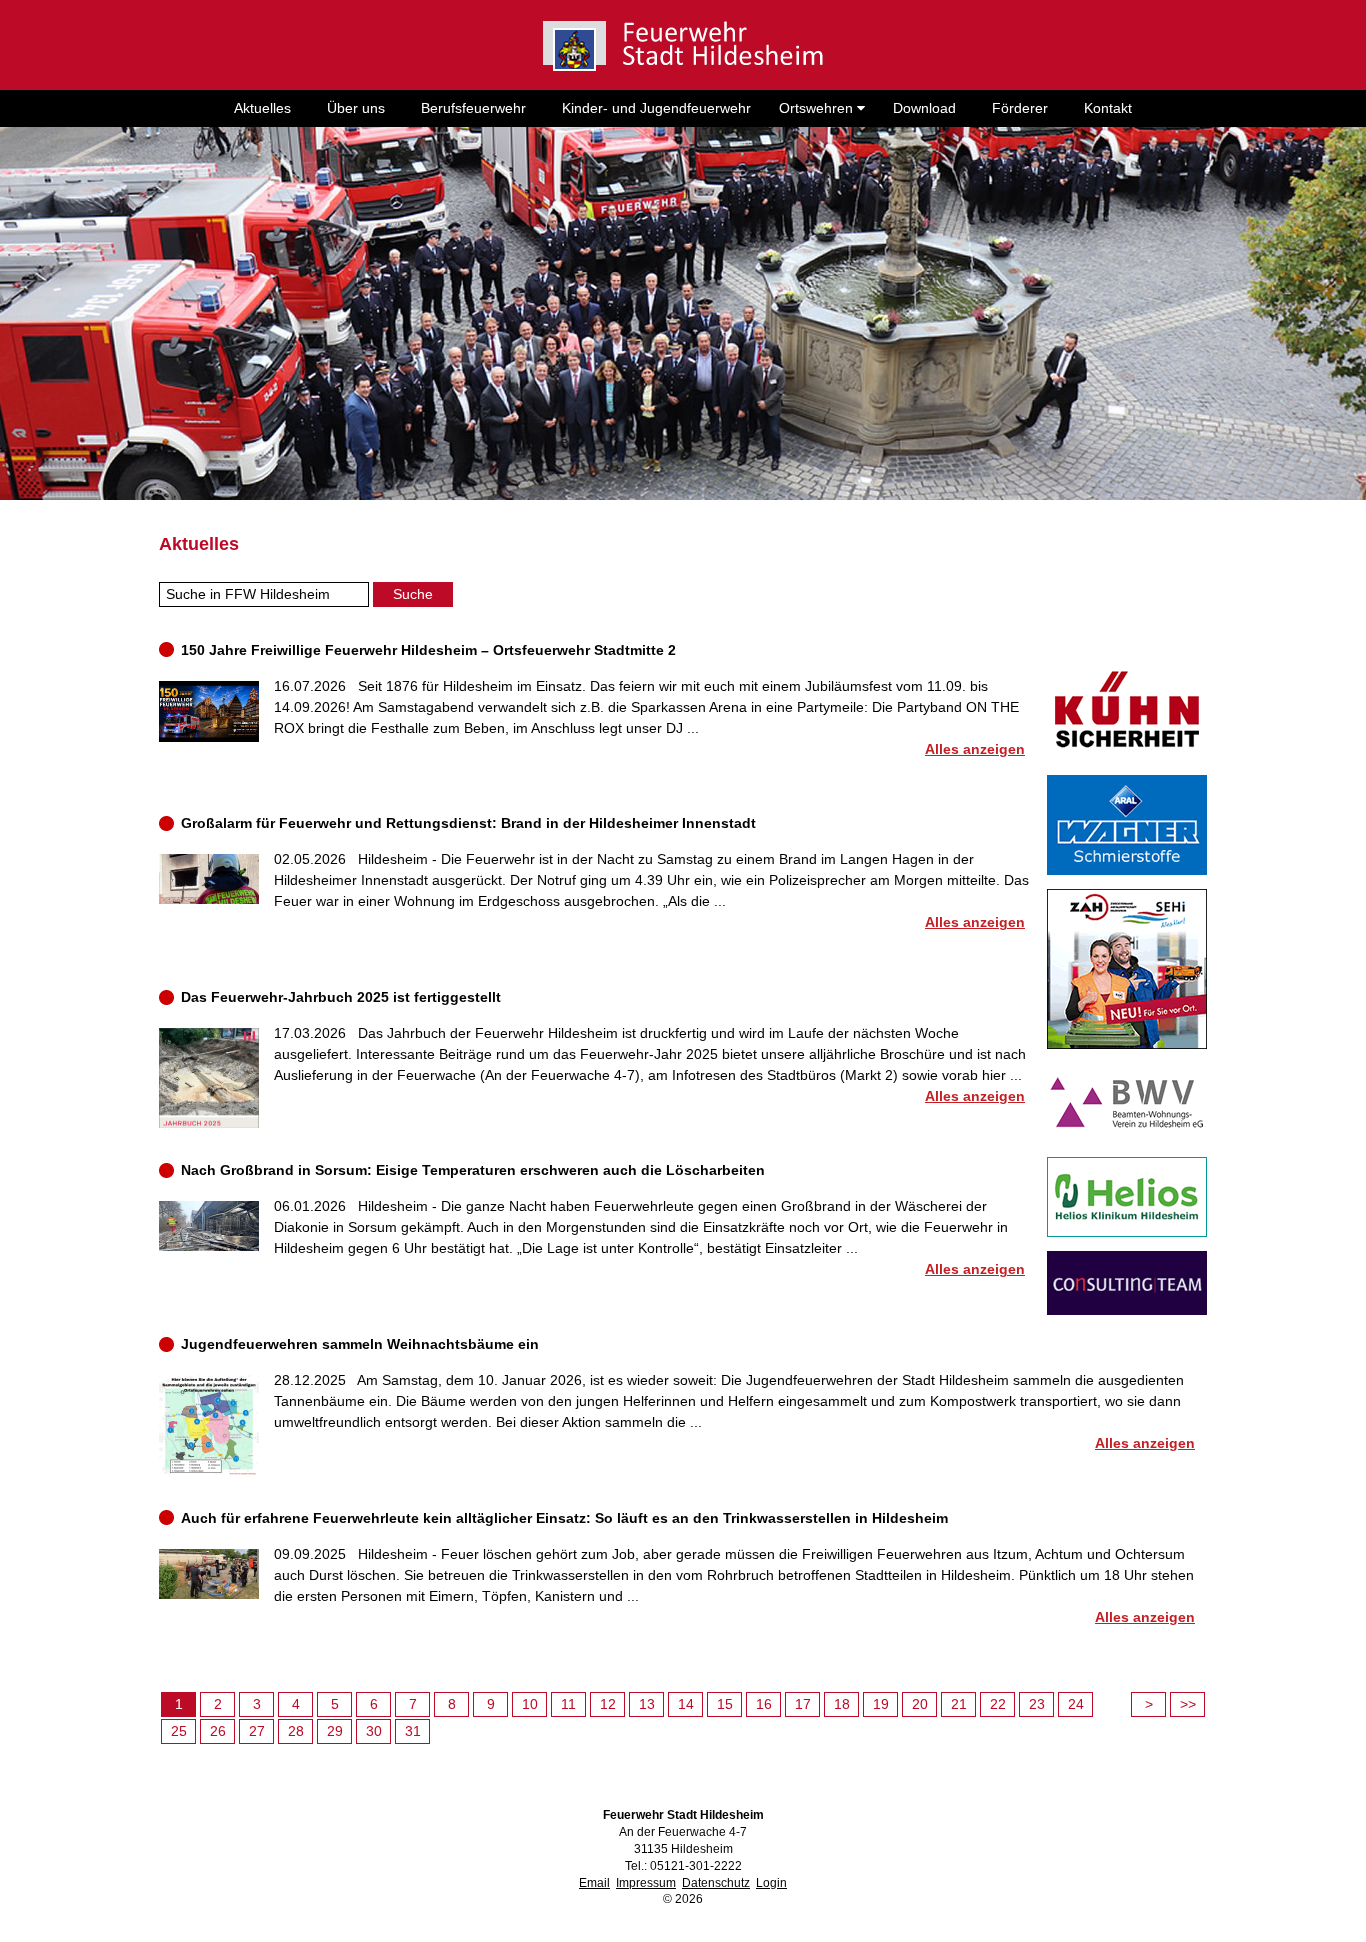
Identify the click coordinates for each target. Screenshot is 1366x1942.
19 (881, 1704)
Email (594, 1883)
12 (608, 1704)
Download (924, 108)
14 (686, 1704)
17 (803, 1704)
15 (725, 1704)
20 (920, 1704)
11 (568, 1704)
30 (374, 1731)
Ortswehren (818, 108)
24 (1076, 1704)
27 (257, 1731)
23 (1037, 1704)
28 (296, 1731)
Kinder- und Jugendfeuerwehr (656, 108)
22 (998, 1704)
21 (959, 1704)
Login (771, 1883)
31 (413, 1731)
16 (764, 1704)
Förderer (1020, 108)
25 (179, 1731)
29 (335, 1731)
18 (842, 1704)
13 (647, 1704)
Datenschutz (716, 1883)
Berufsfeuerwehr (473, 108)
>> (1188, 1704)
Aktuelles (262, 108)
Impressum (646, 1883)
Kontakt (1108, 108)
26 (218, 1731)
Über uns (356, 108)
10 (530, 1704)
